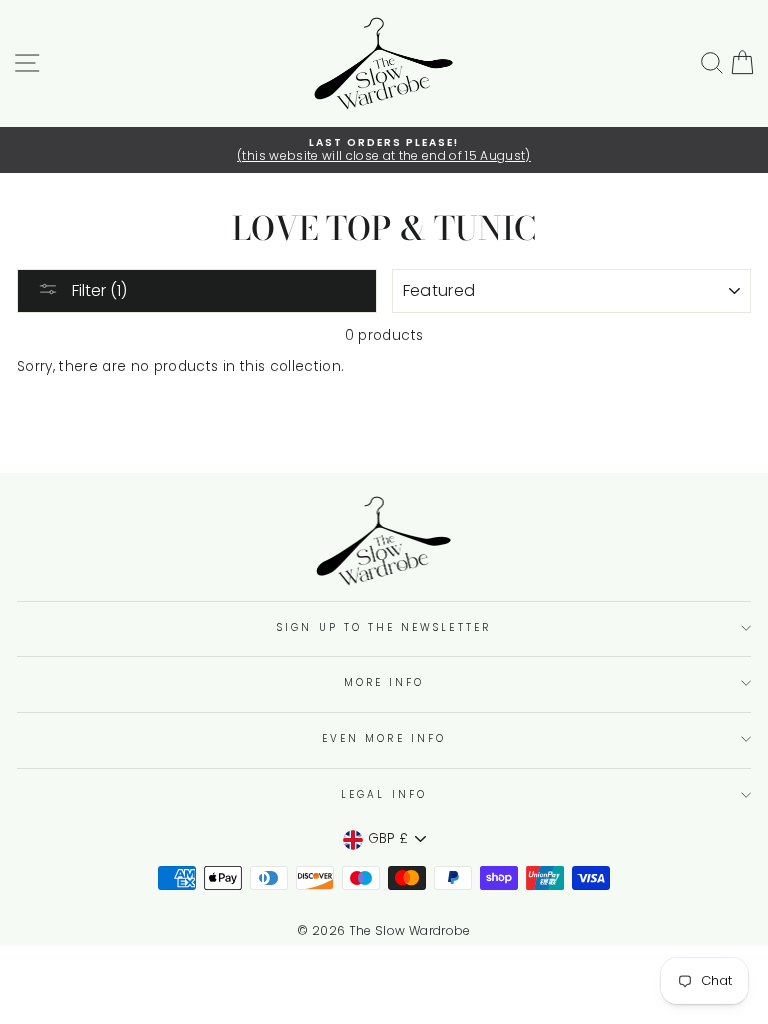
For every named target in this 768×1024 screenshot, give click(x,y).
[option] (384, 150)
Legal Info (384, 794)
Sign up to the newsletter (384, 627)
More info (384, 682)
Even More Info (384, 738)
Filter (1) (97, 290)
